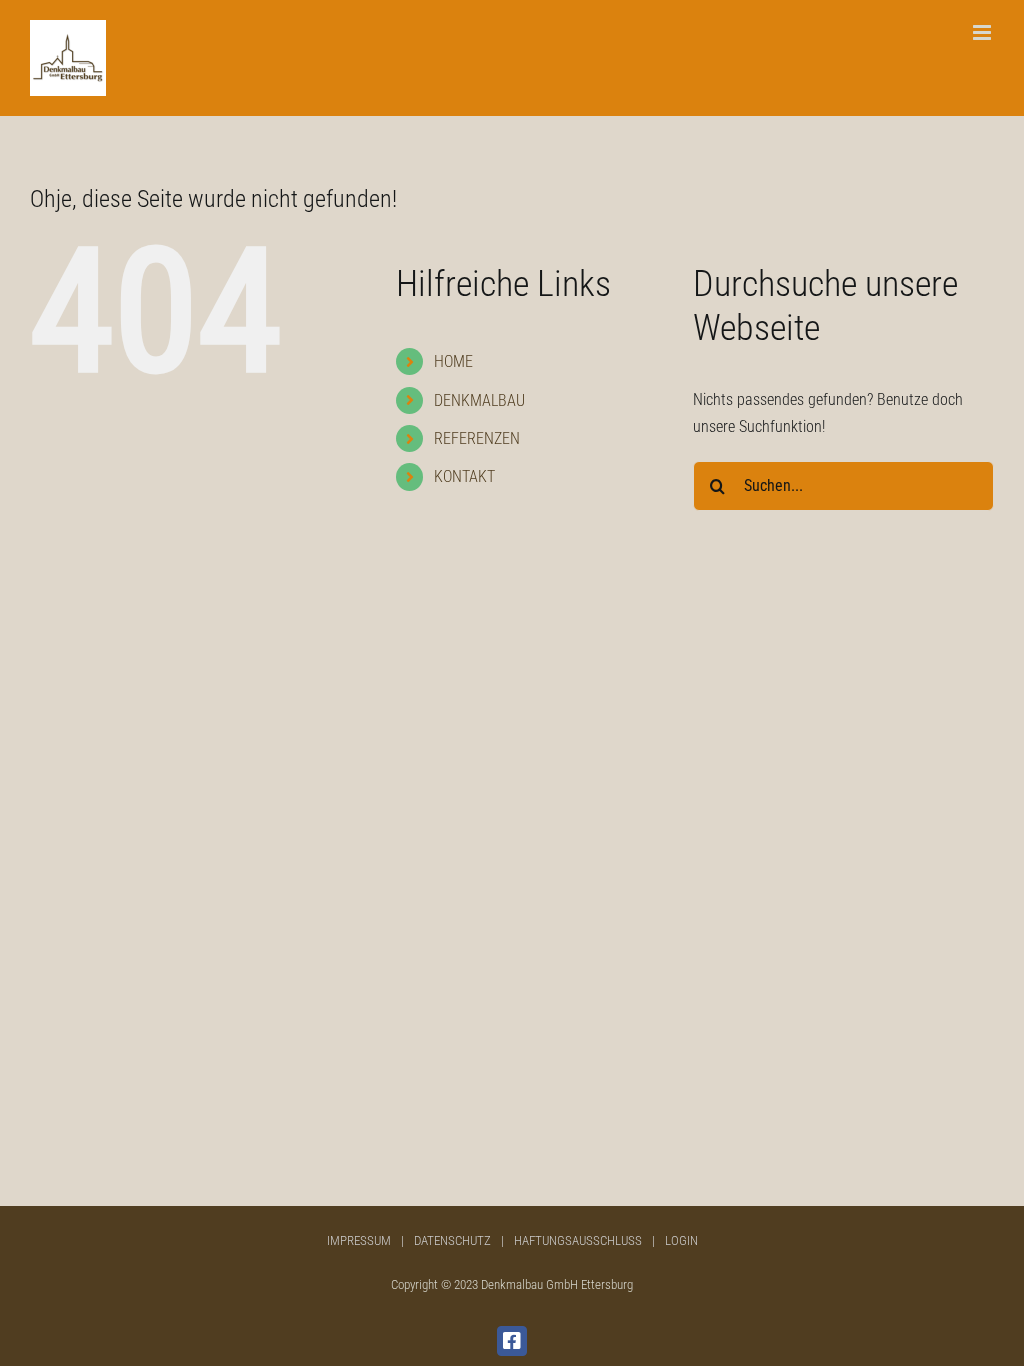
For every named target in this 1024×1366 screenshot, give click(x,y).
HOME (453, 361)
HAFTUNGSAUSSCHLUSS (578, 1240)
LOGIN (681, 1240)
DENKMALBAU (479, 400)
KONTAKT (464, 476)
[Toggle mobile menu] (983, 32)
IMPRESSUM (359, 1240)
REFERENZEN (477, 438)
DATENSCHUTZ (452, 1240)
